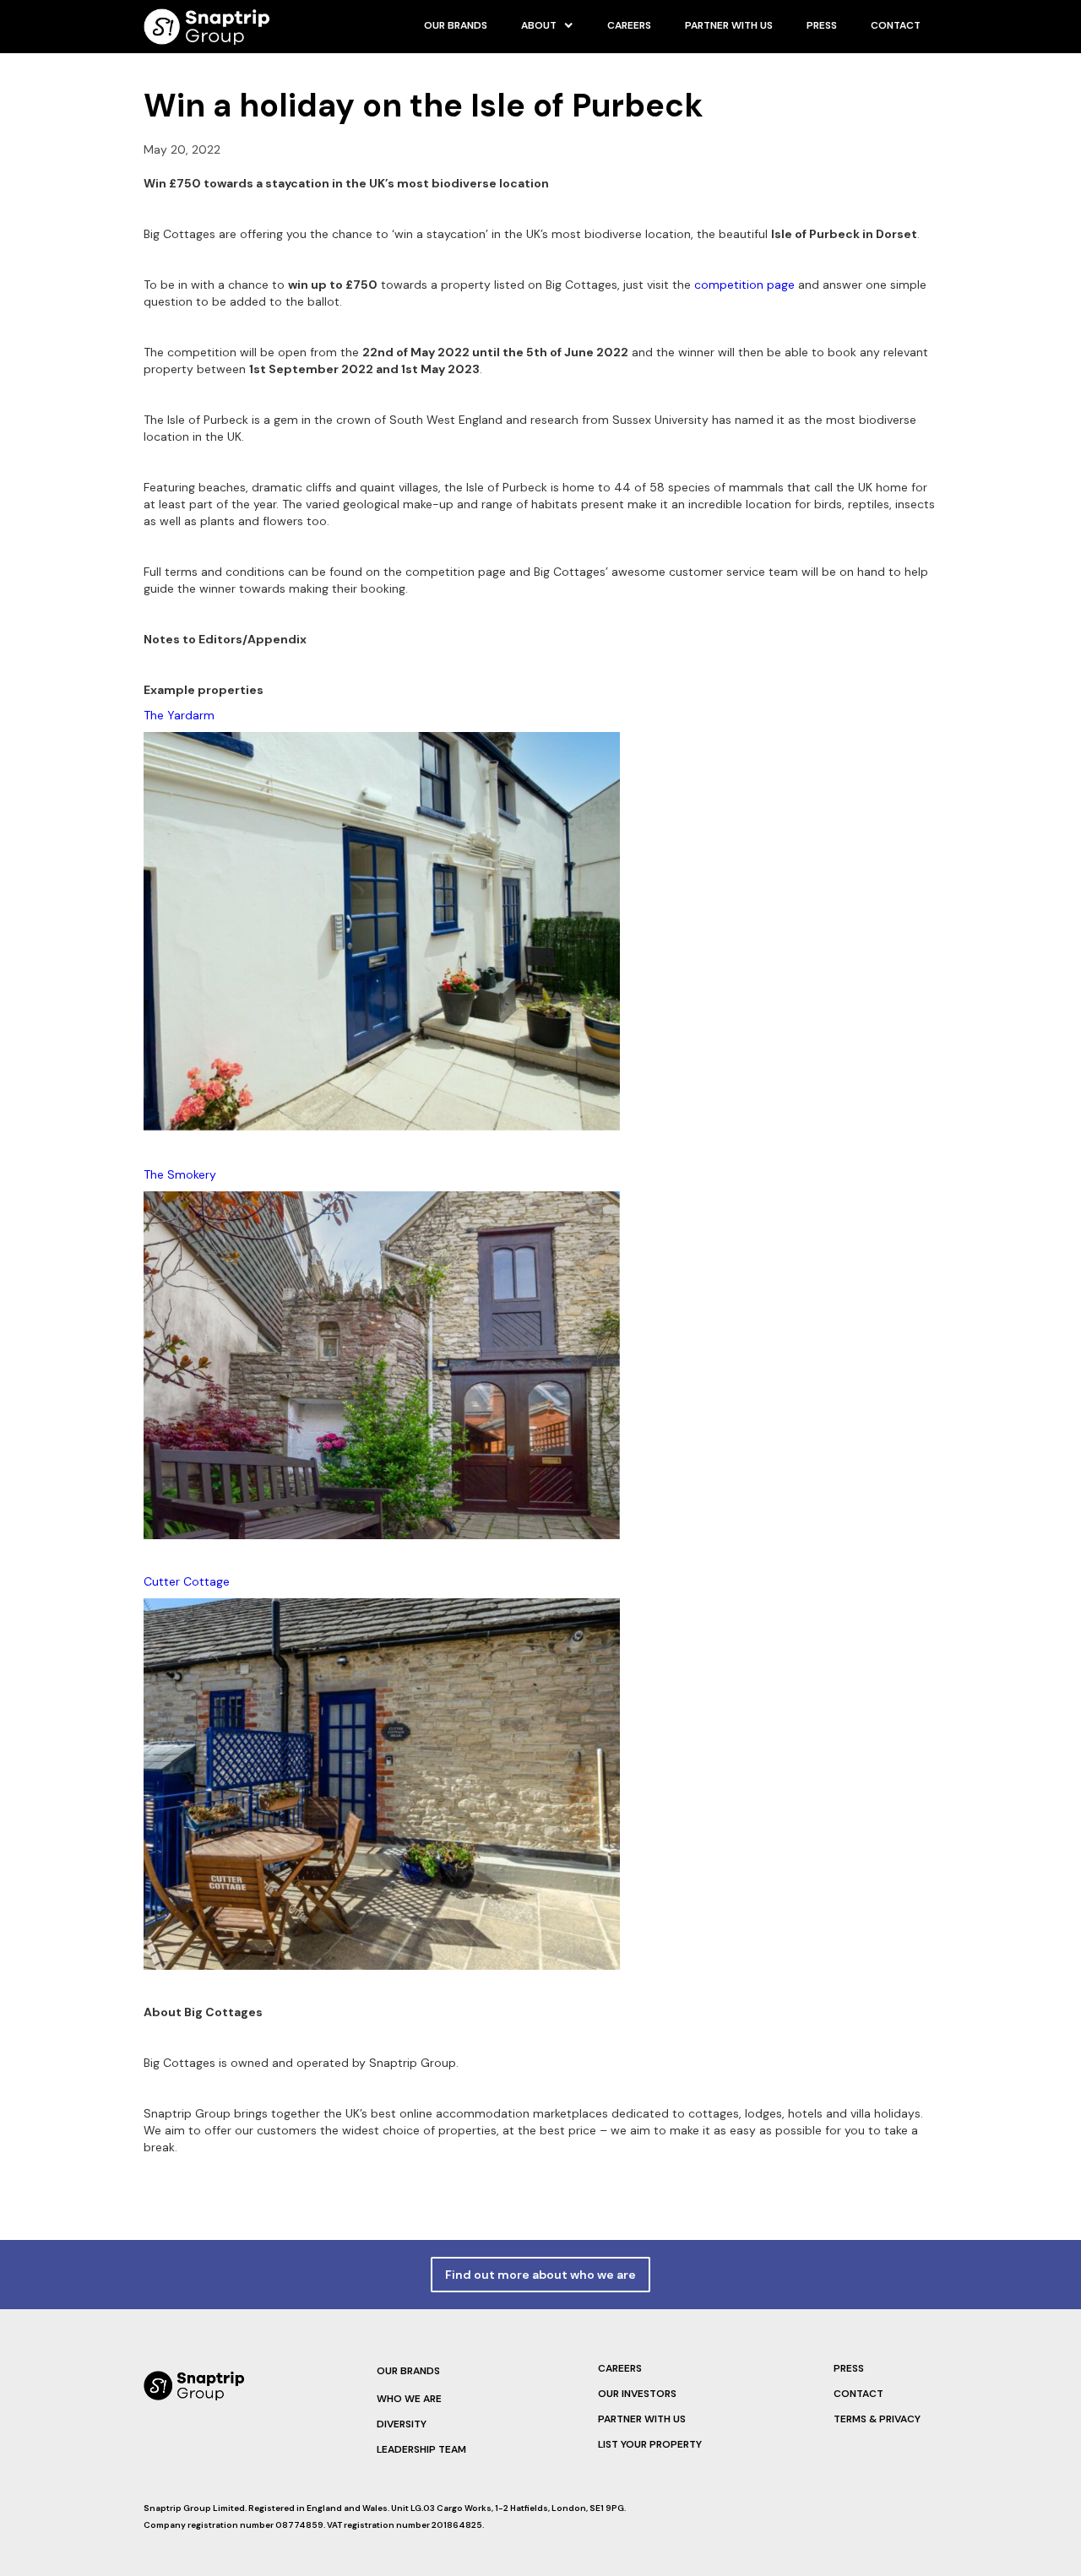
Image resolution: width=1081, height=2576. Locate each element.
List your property (650, 2444)
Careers (620, 2368)
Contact (896, 25)
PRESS (822, 25)
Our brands (408, 2371)
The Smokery (180, 1174)
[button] (547, 25)
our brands (456, 25)
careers (629, 25)
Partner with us (729, 25)
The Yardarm (179, 715)
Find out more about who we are (540, 2275)
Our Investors (637, 2394)
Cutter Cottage (187, 1581)
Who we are (409, 2399)
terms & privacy (877, 2419)
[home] (207, 27)
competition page (744, 285)
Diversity (402, 2424)
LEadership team (421, 2449)
